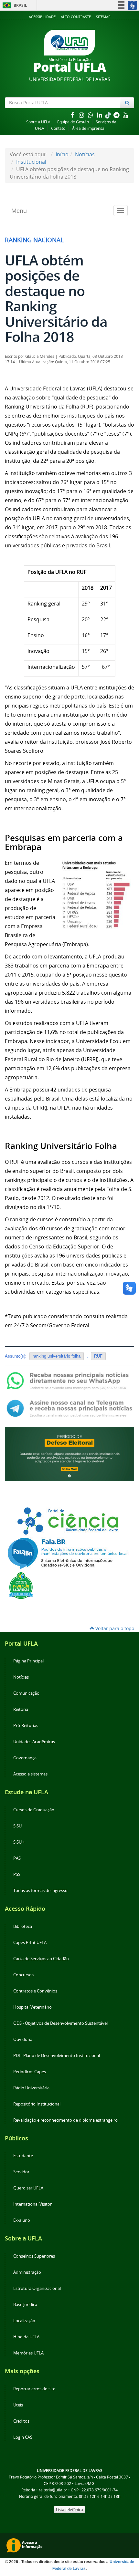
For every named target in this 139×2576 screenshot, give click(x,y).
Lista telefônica (69, 2509)
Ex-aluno (22, 2220)
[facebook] (73, 115)
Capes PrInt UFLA (30, 1943)
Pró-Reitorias (26, 1726)
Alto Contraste (76, 17)
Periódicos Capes (30, 2072)
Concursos (23, 1975)
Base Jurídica (25, 2305)
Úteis (18, 2405)
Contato (58, 128)
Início (62, 154)
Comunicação (26, 1693)
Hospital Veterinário (32, 2007)
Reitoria (21, 1709)
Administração (27, 2272)
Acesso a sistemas (30, 1774)
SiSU (17, 1826)
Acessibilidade (42, 17)
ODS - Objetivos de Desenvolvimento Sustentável (60, 2023)
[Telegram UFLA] (69, 1408)
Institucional (31, 162)
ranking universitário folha (57, 1356)
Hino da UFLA (26, 2337)
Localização (24, 2321)
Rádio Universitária (31, 2088)
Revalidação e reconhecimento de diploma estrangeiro (65, 2120)
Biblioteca (23, 1926)
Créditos (21, 2421)
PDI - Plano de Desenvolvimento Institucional (57, 2056)
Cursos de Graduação (34, 1810)
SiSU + (19, 1842)
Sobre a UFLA (38, 122)
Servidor (21, 2172)
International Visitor (32, 2204)
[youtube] (125, 115)
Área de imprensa (88, 128)
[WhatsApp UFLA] (69, 1380)
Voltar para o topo (114, 1628)
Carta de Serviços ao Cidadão (41, 1959)
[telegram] (117, 115)
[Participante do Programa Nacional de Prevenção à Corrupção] (21, 1585)
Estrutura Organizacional (37, 2288)
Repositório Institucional (37, 2104)
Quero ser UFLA (28, 2188)
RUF (98, 1356)
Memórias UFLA (28, 2353)
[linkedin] (100, 115)
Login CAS (23, 2437)
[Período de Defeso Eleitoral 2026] (69, 1454)
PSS (17, 1874)
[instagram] (82, 115)
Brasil (14, 5)
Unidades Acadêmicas (34, 1742)
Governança (25, 1758)
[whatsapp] (91, 115)
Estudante (23, 2156)
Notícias (85, 154)
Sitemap (103, 17)
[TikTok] (109, 115)
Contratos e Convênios (35, 1991)
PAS (17, 1858)
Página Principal (28, 1661)
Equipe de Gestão (73, 122)
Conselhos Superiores (34, 2256)
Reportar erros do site (34, 2389)
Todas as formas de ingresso (40, 1891)
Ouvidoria (23, 2039)
